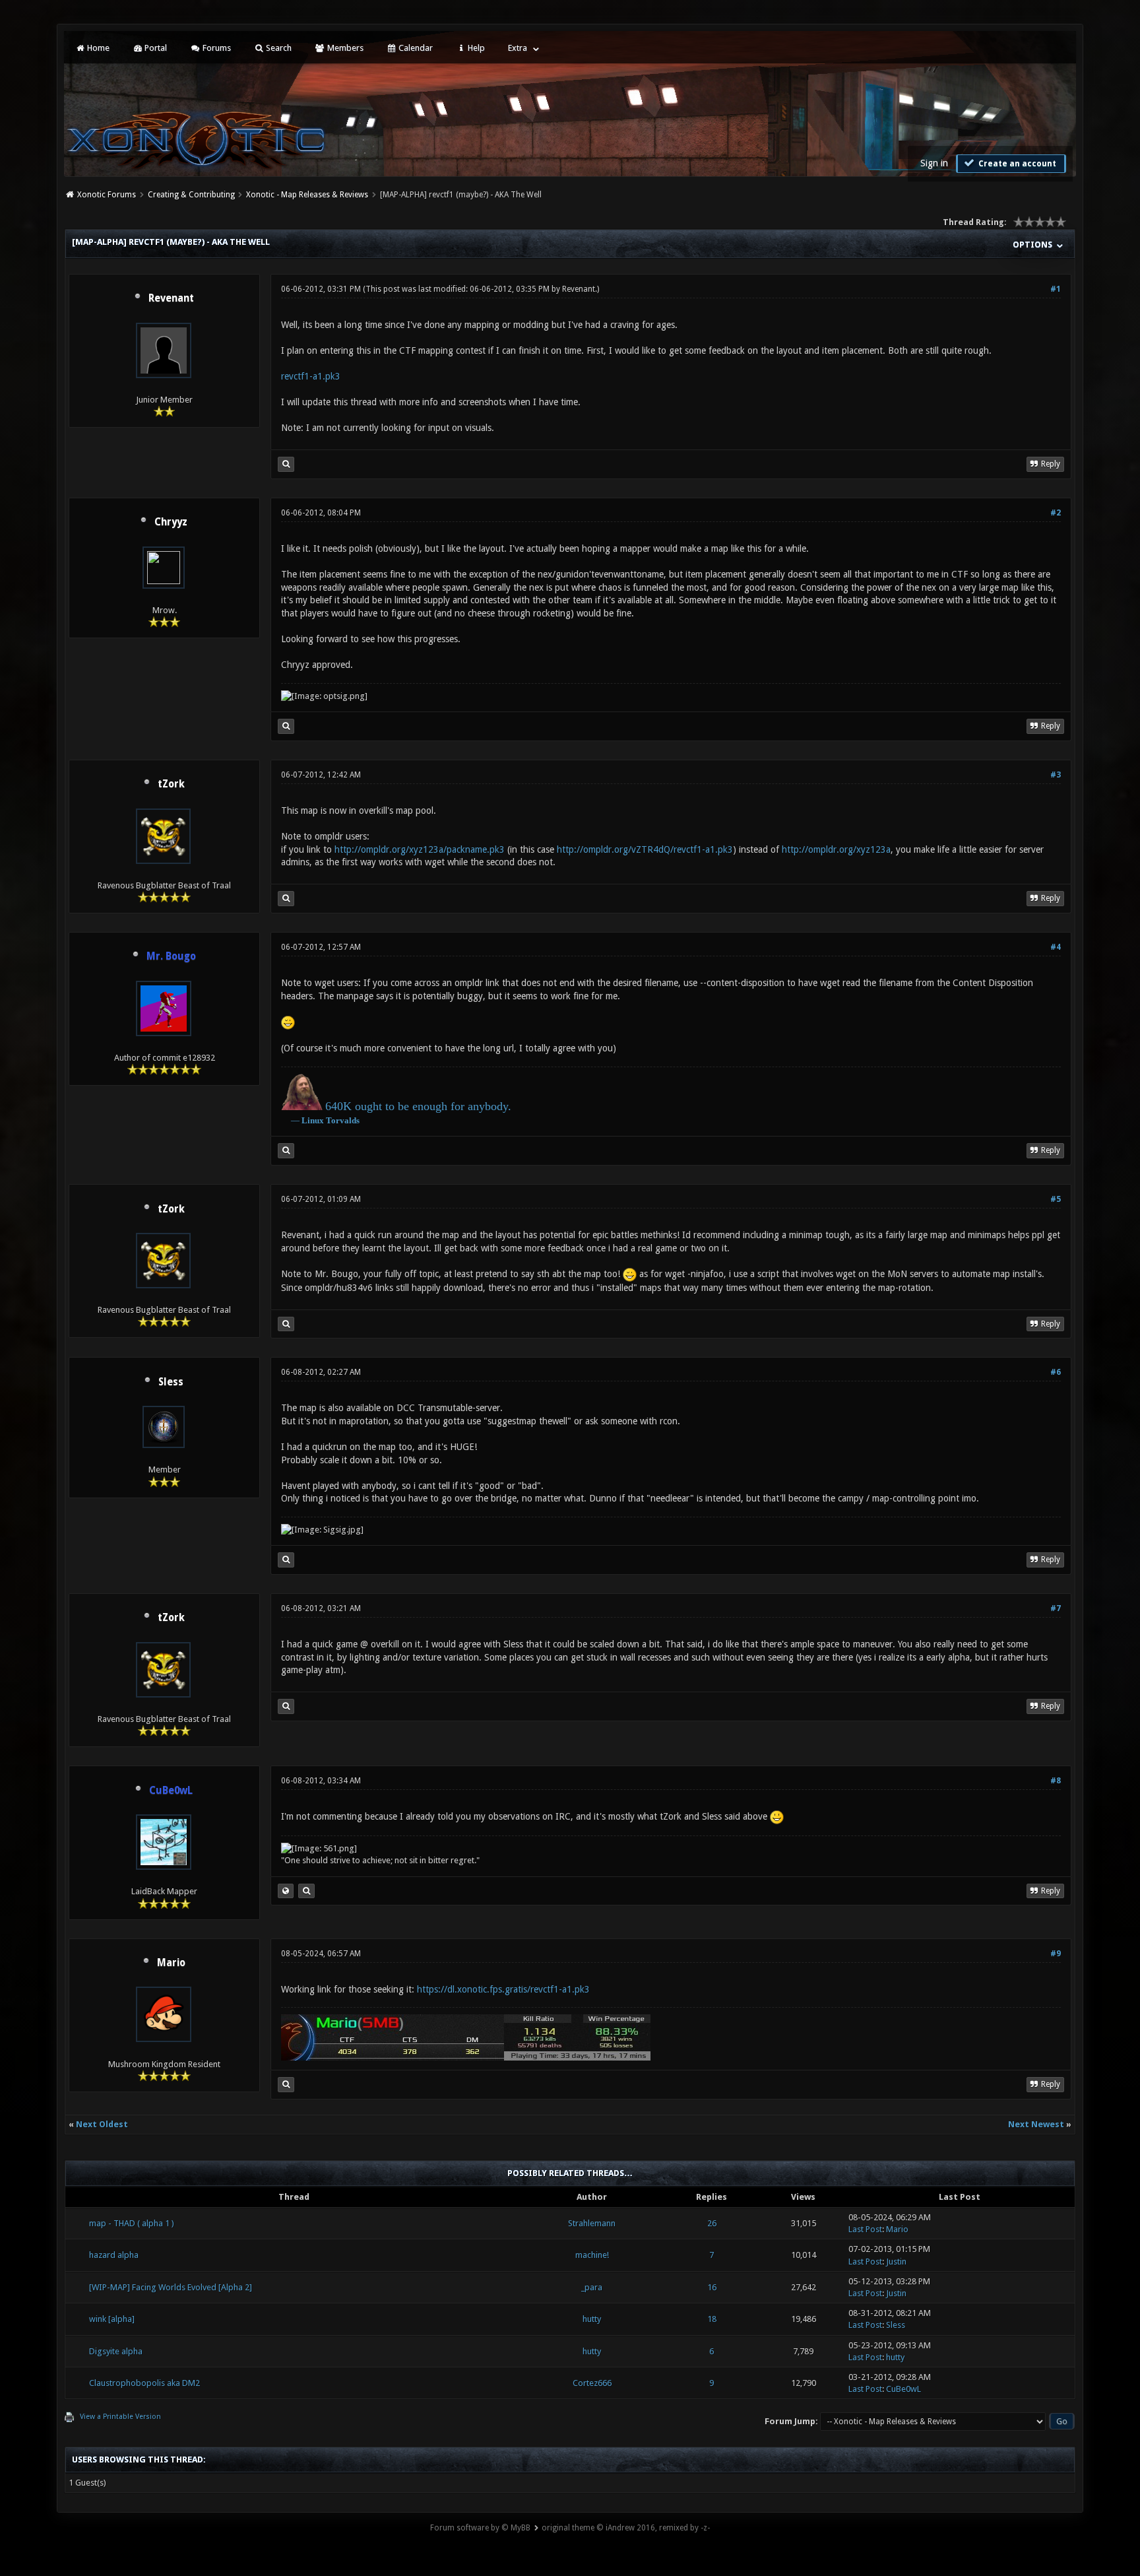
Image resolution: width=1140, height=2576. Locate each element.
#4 (1056, 947)
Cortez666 (592, 2383)
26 (712, 2223)
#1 (1056, 289)
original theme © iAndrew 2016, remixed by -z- (626, 2528)
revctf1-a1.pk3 (311, 376)
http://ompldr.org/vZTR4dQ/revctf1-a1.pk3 (645, 849)
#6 (1056, 1372)
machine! (592, 2255)
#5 (1056, 1199)
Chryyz (171, 522)
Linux (313, 1120)
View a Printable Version (120, 2417)
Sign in (934, 163)
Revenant (171, 298)
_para (592, 2287)
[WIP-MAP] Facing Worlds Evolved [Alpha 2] (171, 2287)
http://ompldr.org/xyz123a (836, 849)
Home (97, 48)
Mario (171, 1963)
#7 (1056, 1608)
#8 (1056, 1781)
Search (278, 48)
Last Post (865, 2229)
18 (712, 2319)
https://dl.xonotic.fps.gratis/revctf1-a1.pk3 (503, 1989)
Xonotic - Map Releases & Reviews (307, 195)
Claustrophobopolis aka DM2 (144, 2383)
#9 (1056, 1954)
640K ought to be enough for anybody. (418, 1106)
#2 (1056, 513)
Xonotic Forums (107, 195)
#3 (1056, 775)
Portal (155, 48)
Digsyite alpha (116, 2351)
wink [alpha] (112, 2319)
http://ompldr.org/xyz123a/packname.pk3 (420, 849)
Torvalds (343, 1120)
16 (712, 2287)
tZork (171, 784)
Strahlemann (592, 2223)
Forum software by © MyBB (480, 2528)
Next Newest (1036, 2124)
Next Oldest (102, 2124)
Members (344, 48)
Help (475, 48)
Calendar (415, 48)
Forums (216, 48)
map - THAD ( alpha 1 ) (132, 2223)
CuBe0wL (903, 2389)
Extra (518, 48)
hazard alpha (114, 2255)
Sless (171, 1382)
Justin (896, 2262)
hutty (592, 2319)
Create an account (1016, 164)
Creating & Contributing (191, 195)
